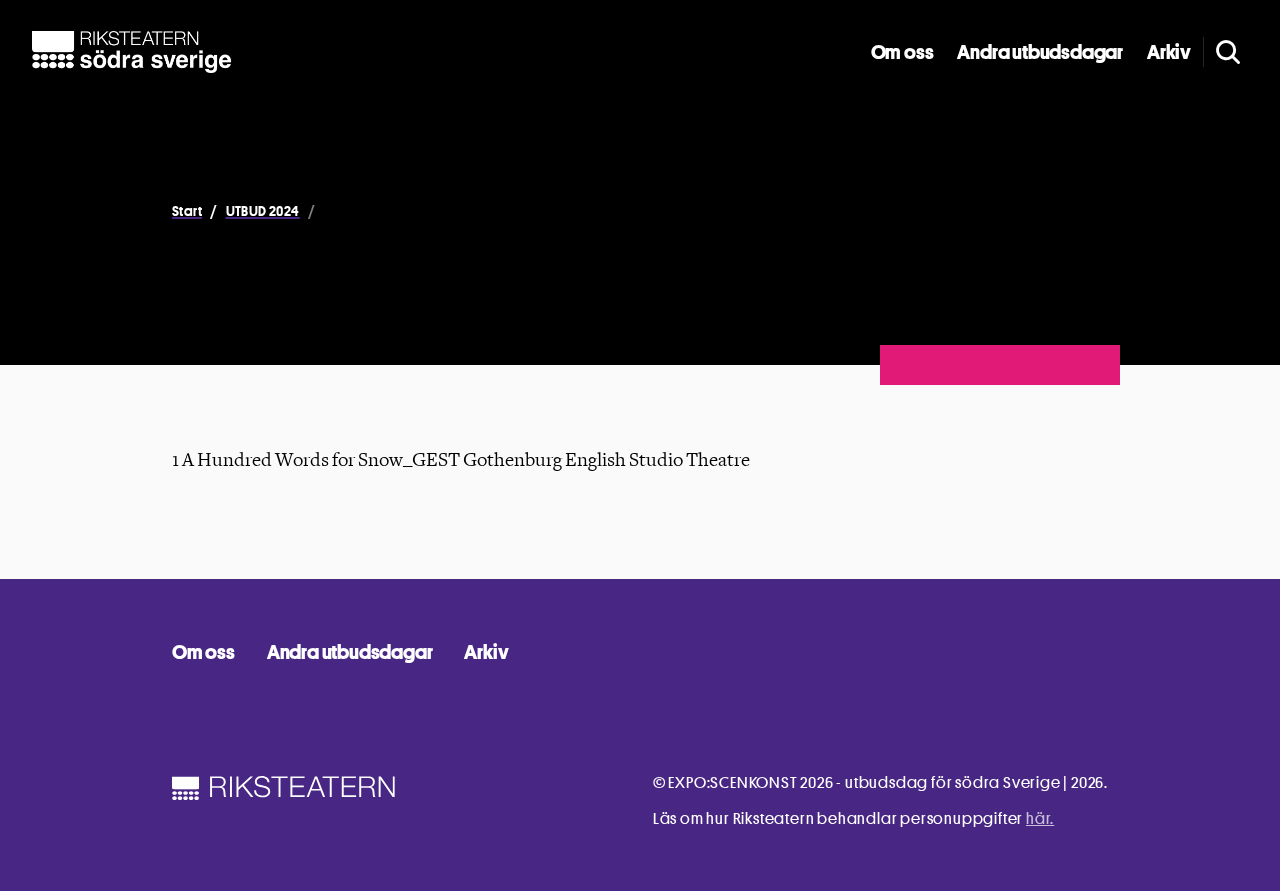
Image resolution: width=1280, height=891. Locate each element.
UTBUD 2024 (263, 210)
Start (187, 210)
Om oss (902, 52)
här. (1040, 818)
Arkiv (1169, 52)
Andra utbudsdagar (1040, 52)
